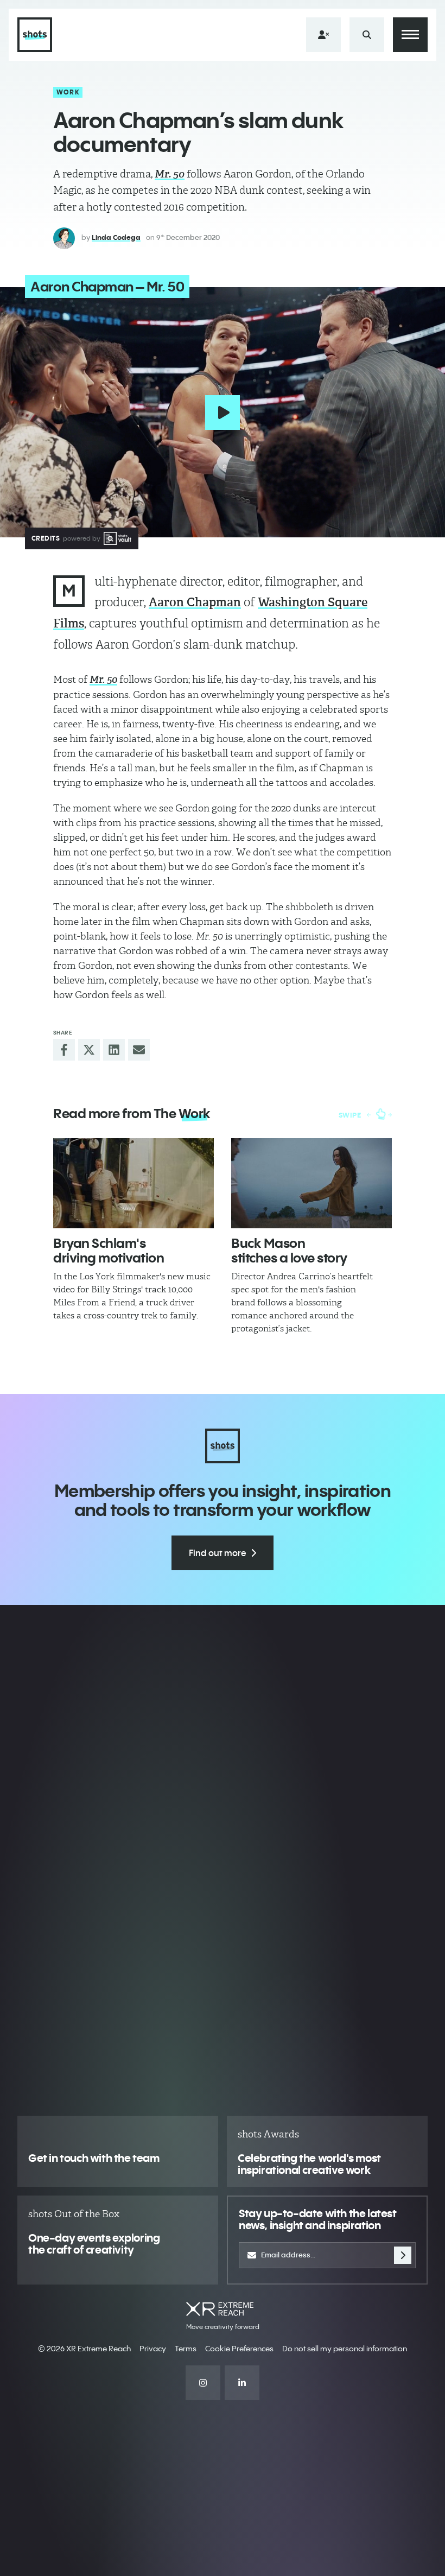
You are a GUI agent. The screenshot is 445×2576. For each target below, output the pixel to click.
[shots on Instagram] (203, 2383)
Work (68, 92)
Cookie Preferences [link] (239, 2349)
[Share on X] (89, 1050)
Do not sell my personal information (345, 2349)
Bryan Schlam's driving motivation (109, 1250)
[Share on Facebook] (64, 1050)
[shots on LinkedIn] (242, 2383)
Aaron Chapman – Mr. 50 (107, 287)
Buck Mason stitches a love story (289, 1250)
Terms (186, 2349)
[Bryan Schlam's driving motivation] (133, 1184)
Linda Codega (116, 237)
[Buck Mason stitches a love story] (311, 1184)
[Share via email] (139, 1050)
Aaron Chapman (195, 602)
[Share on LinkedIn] (114, 1050)
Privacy (153, 2349)
